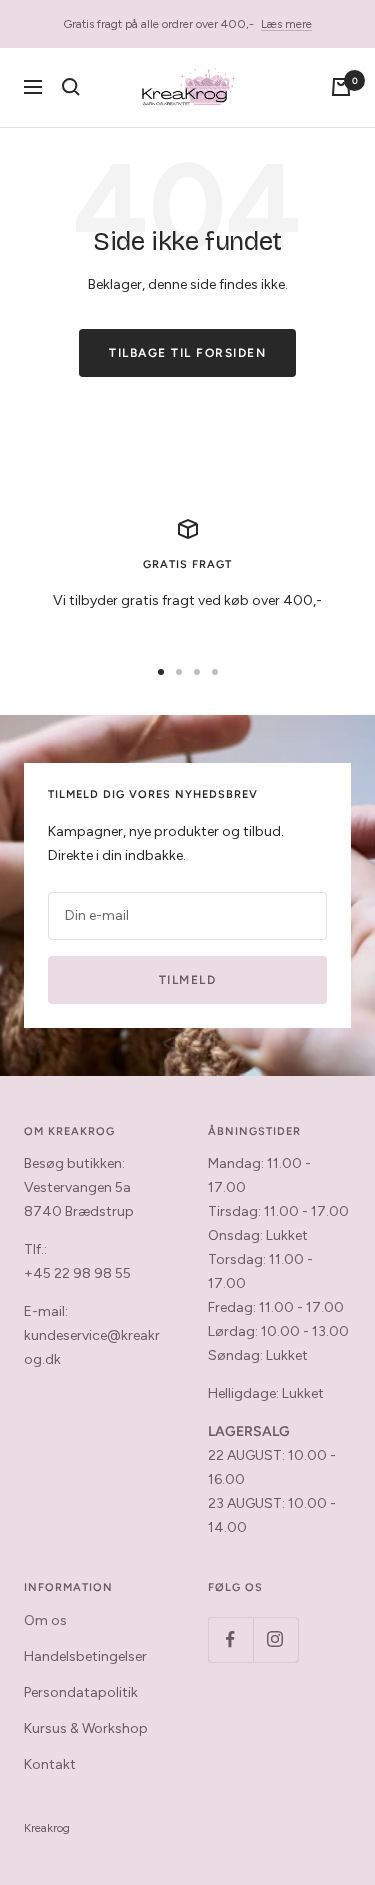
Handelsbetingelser (85, 1656)
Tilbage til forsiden (187, 353)
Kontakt (50, 1764)
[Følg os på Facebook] (230, 1639)
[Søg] (71, 87)
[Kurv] (341, 87)
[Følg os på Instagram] (275, 1639)
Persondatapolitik (81, 1692)
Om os (45, 1620)
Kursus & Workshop (86, 1728)
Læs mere (286, 24)
